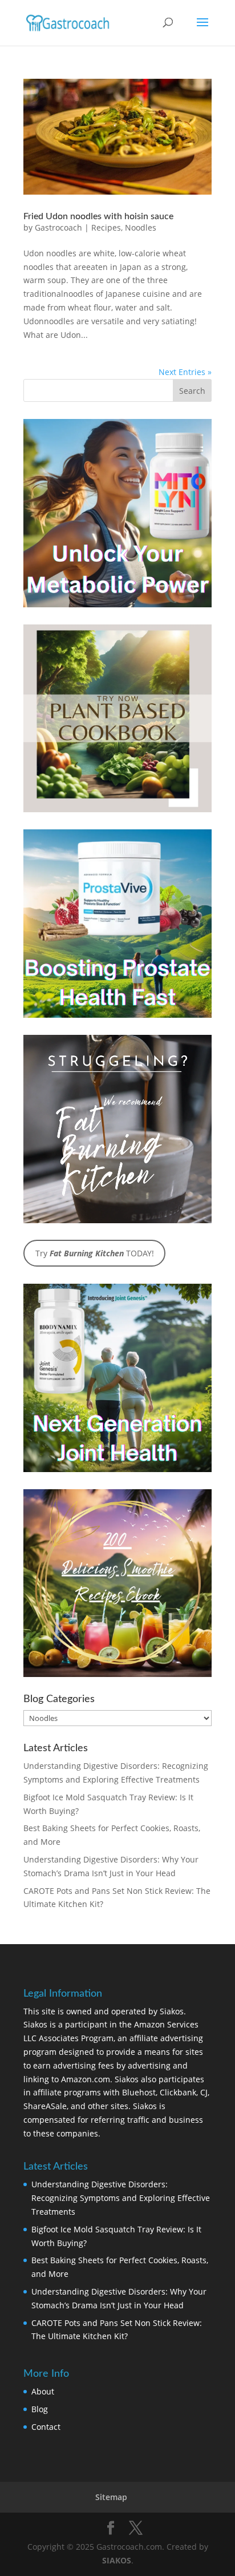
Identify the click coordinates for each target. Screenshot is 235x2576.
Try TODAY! (95, 1253)
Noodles (141, 227)
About (43, 2391)
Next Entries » (185, 372)
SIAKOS (117, 2560)
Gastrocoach (58, 227)
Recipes (106, 227)
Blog (40, 2409)
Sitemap (111, 2497)
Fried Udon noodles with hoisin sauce (98, 216)
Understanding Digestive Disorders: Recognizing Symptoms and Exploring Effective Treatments (121, 2198)
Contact (46, 2427)
